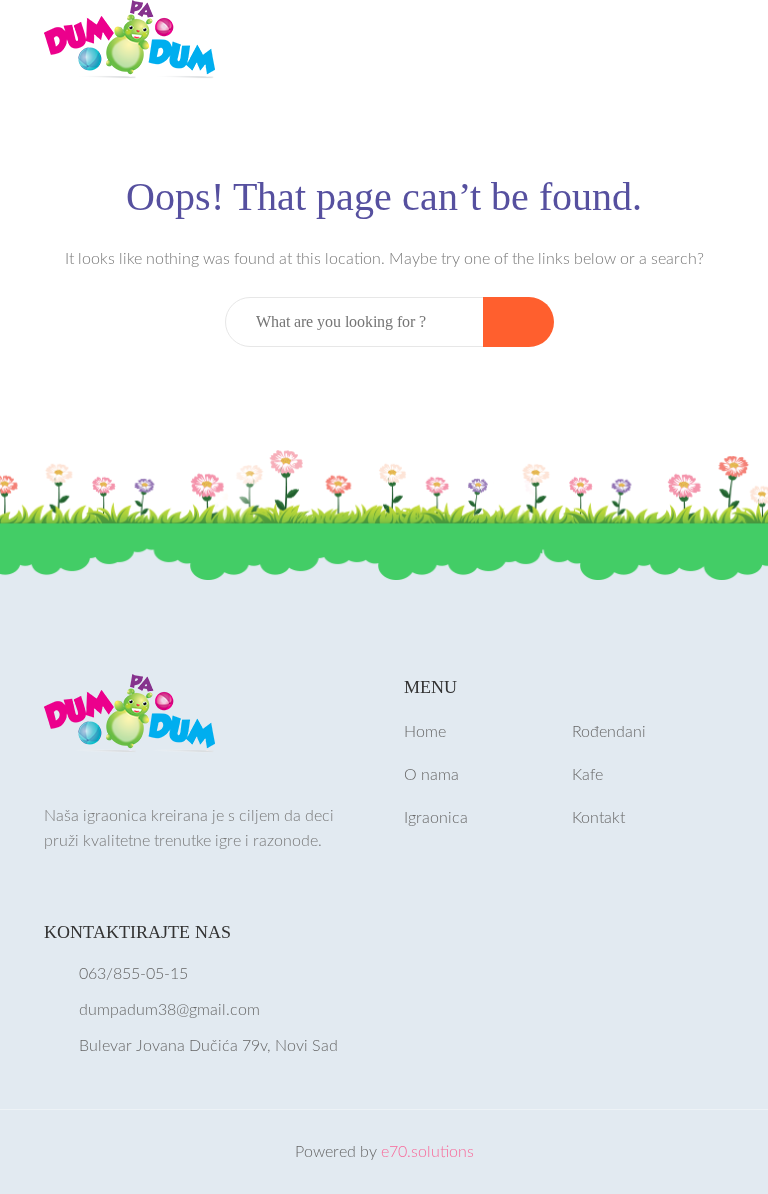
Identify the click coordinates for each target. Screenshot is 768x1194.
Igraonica (436, 818)
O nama (431, 775)
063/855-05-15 (133, 974)
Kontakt (598, 818)
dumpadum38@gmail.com (169, 1010)
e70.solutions (427, 1152)
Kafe (587, 775)
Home (425, 732)
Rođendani (609, 732)
